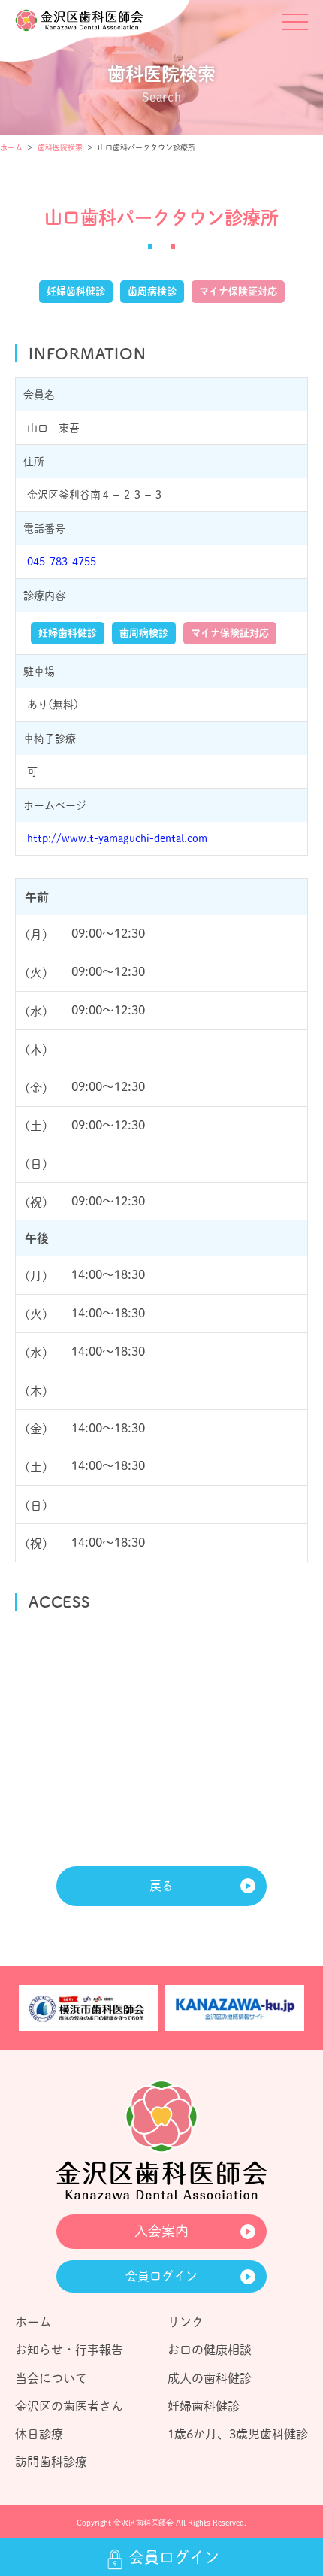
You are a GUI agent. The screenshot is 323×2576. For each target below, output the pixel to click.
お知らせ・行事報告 (69, 2350)
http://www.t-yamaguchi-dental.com (117, 838)
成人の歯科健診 (210, 2378)
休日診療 (39, 2434)
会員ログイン (161, 2276)
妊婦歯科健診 (204, 2406)
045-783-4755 (62, 562)
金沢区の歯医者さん (69, 2406)
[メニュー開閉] (295, 28)
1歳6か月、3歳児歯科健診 (238, 2434)
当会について (51, 2378)
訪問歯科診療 (51, 2462)
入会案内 (161, 2231)
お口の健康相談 (210, 2350)
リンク (186, 2322)
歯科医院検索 (60, 147)
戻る (161, 1886)
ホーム (11, 147)
